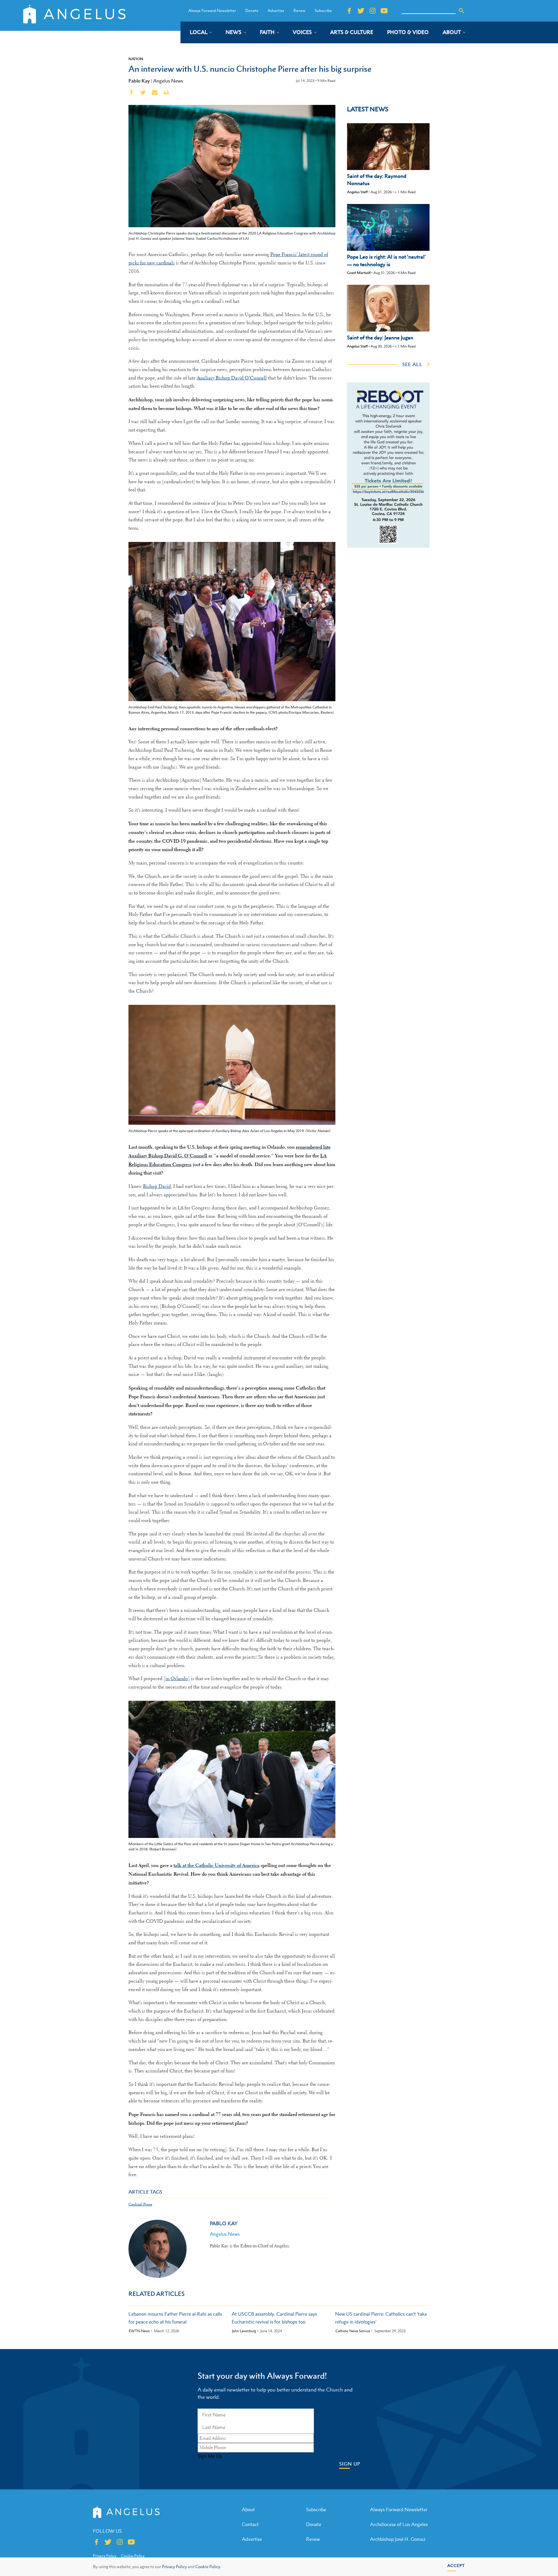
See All (412, 364)
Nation (136, 59)
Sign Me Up (210, 2456)
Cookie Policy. (208, 2567)
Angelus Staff (357, 192)
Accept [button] (456, 2565)
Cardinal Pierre (140, 2204)
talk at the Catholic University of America (217, 1865)
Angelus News (168, 81)
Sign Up (350, 2464)
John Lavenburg (244, 2331)
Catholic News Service (353, 2331)
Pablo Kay (139, 81)
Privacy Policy (174, 2567)
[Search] (462, 11)
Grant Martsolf (359, 273)
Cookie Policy (133, 2556)
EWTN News (139, 2331)
